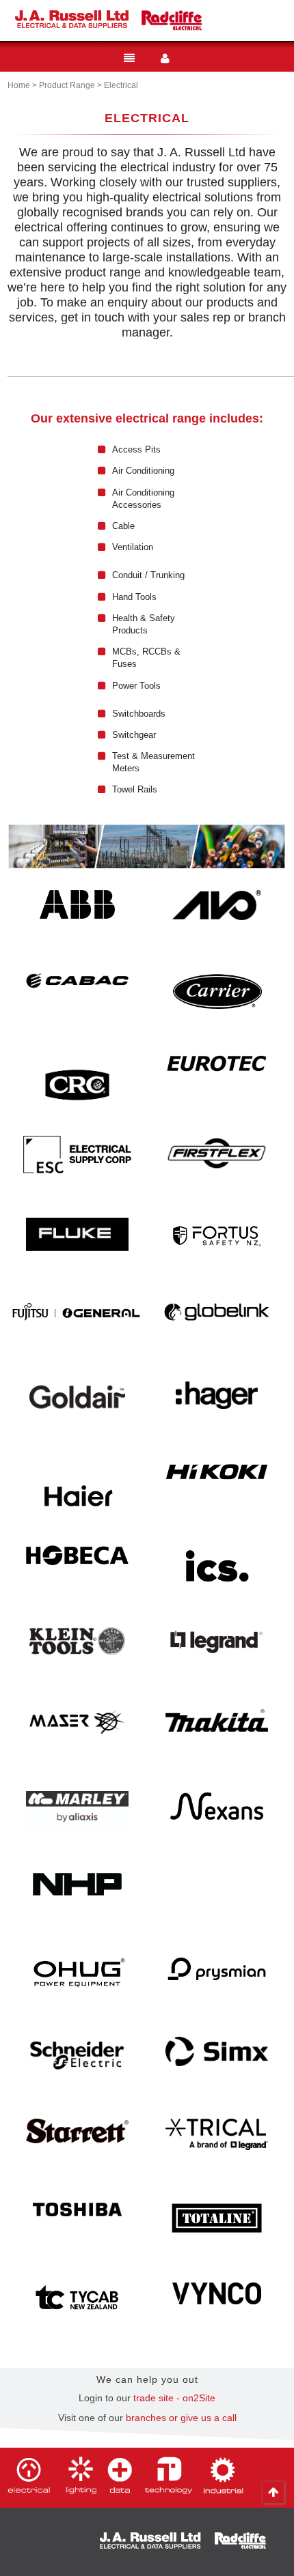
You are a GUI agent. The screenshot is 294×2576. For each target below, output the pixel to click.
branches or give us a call (181, 2418)
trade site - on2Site (174, 2398)
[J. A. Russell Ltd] (72, 19)
